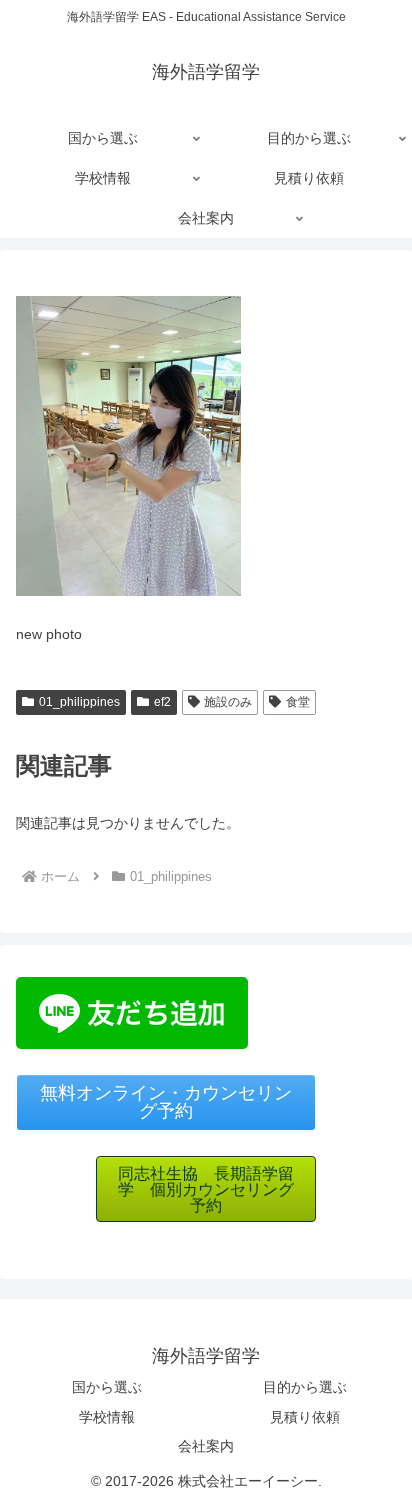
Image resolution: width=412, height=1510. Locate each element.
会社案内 (206, 1446)
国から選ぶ (107, 1387)
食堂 (298, 702)
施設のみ (228, 702)
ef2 (162, 702)
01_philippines (79, 702)
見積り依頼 (305, 1417)
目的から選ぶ (305, 1387)
